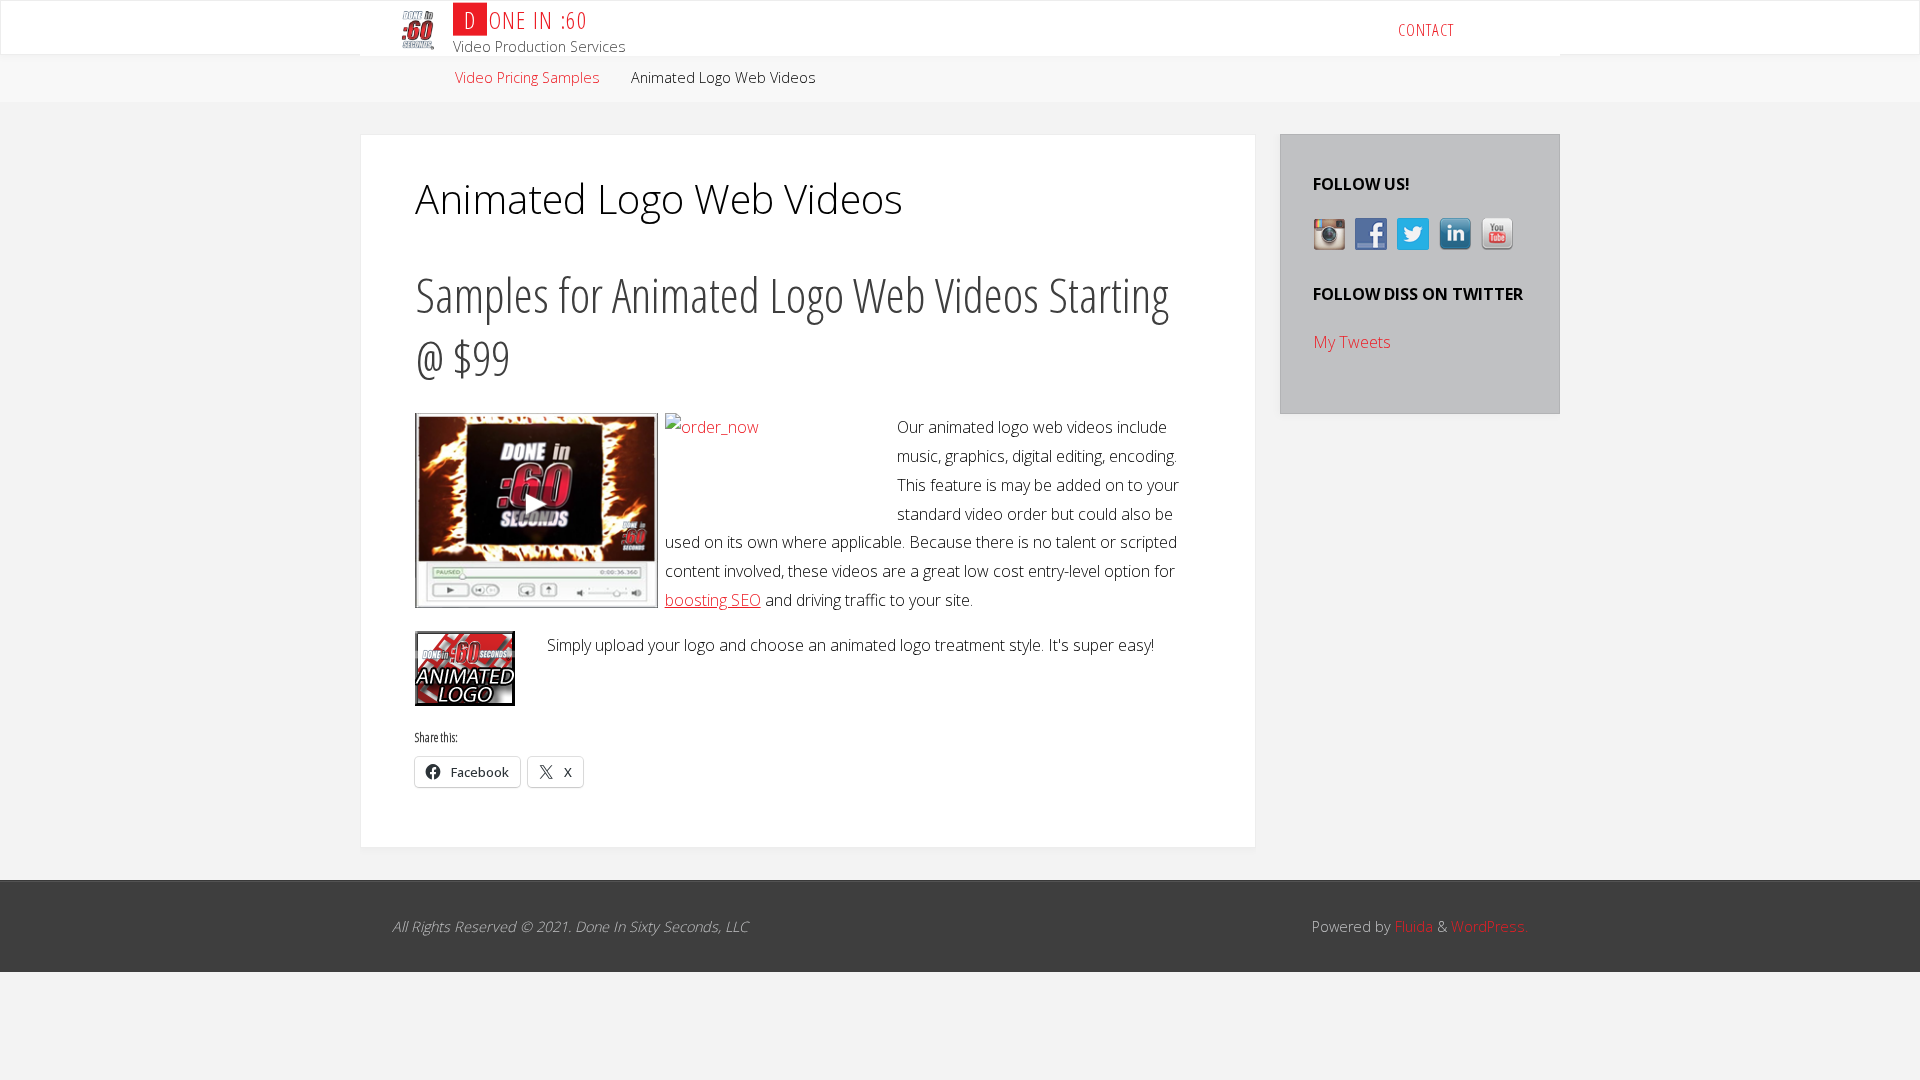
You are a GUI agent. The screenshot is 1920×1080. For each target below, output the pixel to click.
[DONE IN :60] (417, 28)
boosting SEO (713, 600)
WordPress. (1489, 926)
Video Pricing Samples (527, 77)
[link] (1500, 28)
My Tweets (1352, 342)
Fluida (1412, 926)
